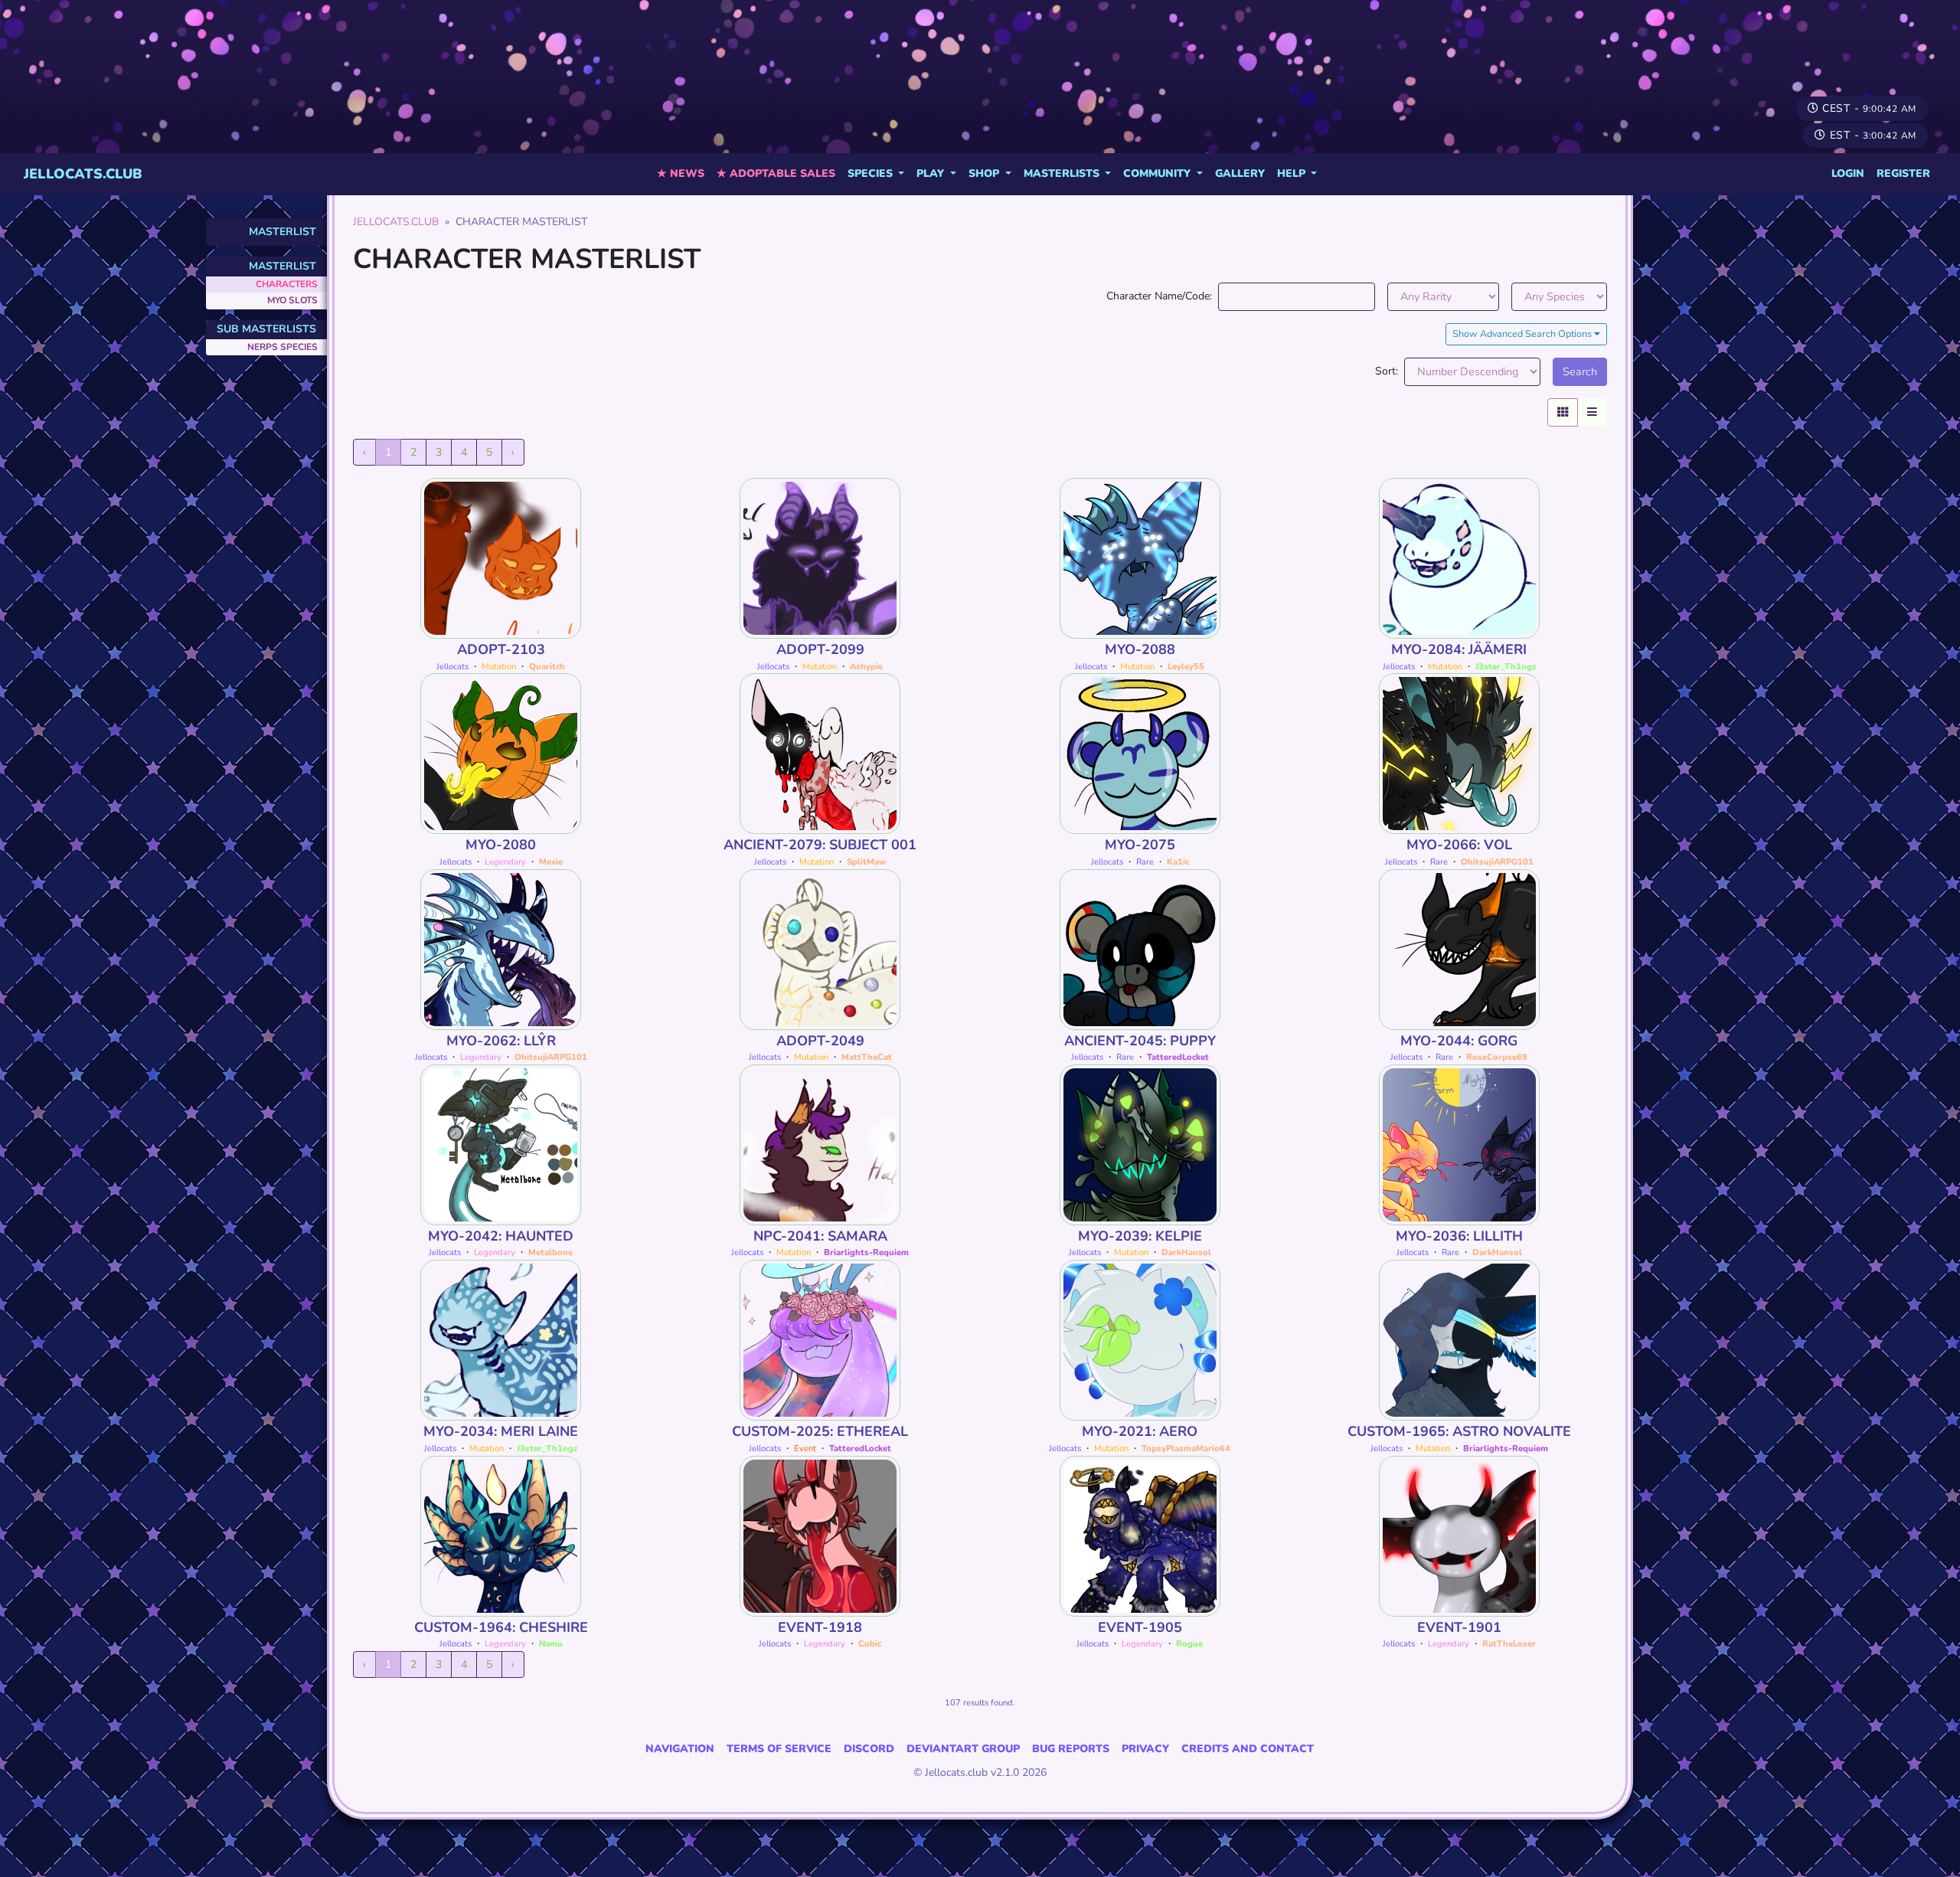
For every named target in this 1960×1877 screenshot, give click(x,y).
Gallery (1240, 173)
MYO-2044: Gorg (1459, 1041)
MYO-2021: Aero (1140, 1431)
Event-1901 (1459, 1627)
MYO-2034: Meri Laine (501, 1431)
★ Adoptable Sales (776, 173)
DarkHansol (1186, 1252)
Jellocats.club (83, 174)
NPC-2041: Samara (820, 1236)
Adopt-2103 (501, 649)
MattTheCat (867, 1057)
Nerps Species (283, 347)
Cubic (870, 1644)
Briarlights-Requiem (866, 1252)
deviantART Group (963, 1749)
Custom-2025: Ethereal (820, 1431)
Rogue (1189, 1644)
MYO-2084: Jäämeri (1459, 649)
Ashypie (866, 667)
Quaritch (547, 667)
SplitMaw (867, 862)
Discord (869, 1749)
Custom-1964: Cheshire (501, 1627)
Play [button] (932, 173)
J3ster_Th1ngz (1506, 667)
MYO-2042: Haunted (501, 1236)
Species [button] (872, 173)
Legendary (505, 862)
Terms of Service (779, 1749)
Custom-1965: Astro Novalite (1459, 1431)
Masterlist (283, 232)
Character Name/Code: (1159, 296)
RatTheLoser (1509, 1644)
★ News (681, 173)
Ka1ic (1178, 862)
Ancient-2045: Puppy (1140, 1041)
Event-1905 (1140, 1627)
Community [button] (1158, 173)
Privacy (1145, 1749)
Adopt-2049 (820, 1041)
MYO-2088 (1140, 649)
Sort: (1387, 371)
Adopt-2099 (820, 649)
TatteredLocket (1178, 1057)
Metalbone (550, 1252)
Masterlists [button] (1063, 173)
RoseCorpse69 (1497, 1057)
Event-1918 (820, 1627)
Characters (287, 284)
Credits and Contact (1248, 1749)
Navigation (680, 1749)
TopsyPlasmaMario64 (1186, 1449)
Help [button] (1293, 173)
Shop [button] (985, 173)
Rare (1145, 862)
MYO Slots (292, 300)
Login (1848, 173)
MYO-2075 (1140, 845)
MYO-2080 (501, 845)
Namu (551, 1644)
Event (805, 1449)
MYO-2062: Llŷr (501, 1041)
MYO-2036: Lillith (1459, 1236)
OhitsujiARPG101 (1497, 862)
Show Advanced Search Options (1523, 334)
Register (1903, 173)
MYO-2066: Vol (1459, 845)
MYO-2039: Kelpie (1140, 1236)
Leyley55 (1186, 667)
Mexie (551, 862)
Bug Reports (1071, 1749)
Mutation (499, 667)
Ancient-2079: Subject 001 (820, 845)
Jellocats (452, 667)
